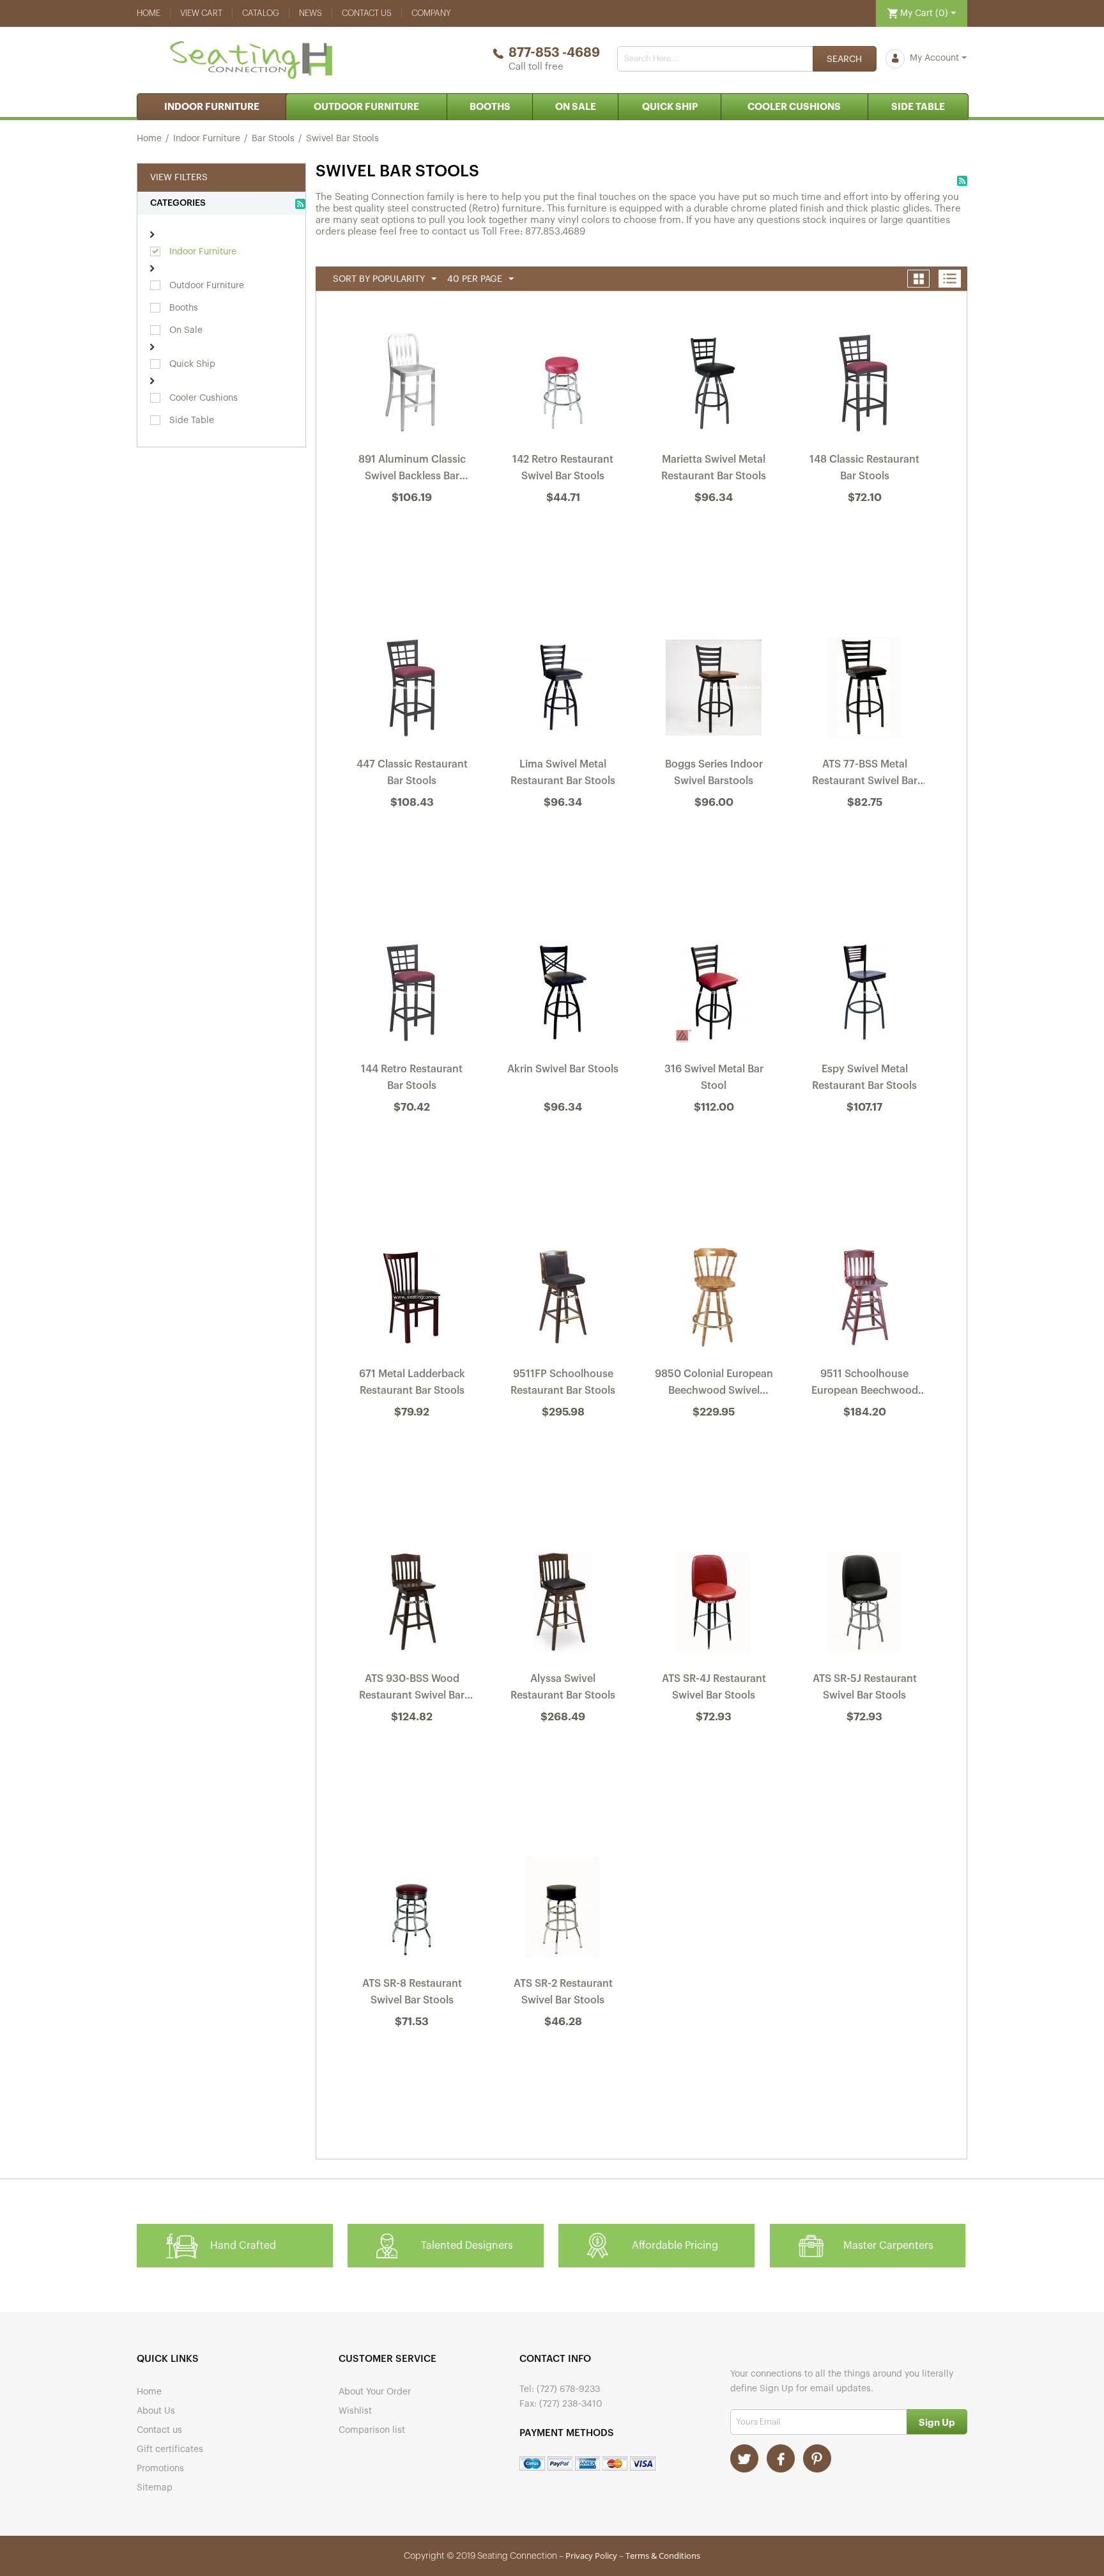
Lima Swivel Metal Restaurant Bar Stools (563, 773)
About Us (156, 2411)
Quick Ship (670, 107)
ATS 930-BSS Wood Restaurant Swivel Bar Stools (412, 1690)
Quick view (413, 532)
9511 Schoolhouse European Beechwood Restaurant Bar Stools (865, 1385)
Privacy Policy (591, 2556)
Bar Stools (273, 139)
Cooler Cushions (794, 107)
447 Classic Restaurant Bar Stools (412, 773)
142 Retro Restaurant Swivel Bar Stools (563, 468)
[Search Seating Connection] (845, 59)
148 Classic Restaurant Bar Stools (864, 468)
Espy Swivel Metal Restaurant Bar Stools (864, 1077)
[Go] (937, 2422)
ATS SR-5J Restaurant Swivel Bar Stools (865, 1687)
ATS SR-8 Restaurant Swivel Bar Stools (412, 1992)
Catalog (261, 13)
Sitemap (155, 2488)
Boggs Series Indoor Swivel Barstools (714, 773)
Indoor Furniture (212, 107)
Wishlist (355, 2411)
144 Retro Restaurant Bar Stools (412, 1077)
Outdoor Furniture (366, 107)
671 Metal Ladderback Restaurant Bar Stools (412, 1382)
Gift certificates (170, 2449)
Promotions (160, 2469)
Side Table (918, 107)
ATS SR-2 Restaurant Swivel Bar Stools (563, 1992)
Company (431, 13)
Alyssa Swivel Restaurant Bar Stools (563, 1687)
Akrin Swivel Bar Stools (563, 1069)
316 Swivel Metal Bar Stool (714, 1077)
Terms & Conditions (663, 2556)
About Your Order (375, 2392)
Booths (490, 107)
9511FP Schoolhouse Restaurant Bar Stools (563, 1382)
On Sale (576, 107)
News (310, 13)
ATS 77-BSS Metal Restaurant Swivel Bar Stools (865, 775)
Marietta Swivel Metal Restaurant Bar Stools (714, 468)
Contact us (367, 13)
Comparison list (372, 2430)
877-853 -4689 (554, 53)
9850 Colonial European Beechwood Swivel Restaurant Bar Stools (714, 1385)
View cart (201, 13)
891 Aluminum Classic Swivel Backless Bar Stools (412, 470)
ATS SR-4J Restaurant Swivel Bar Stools (714, 1687)
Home (149, 13)
